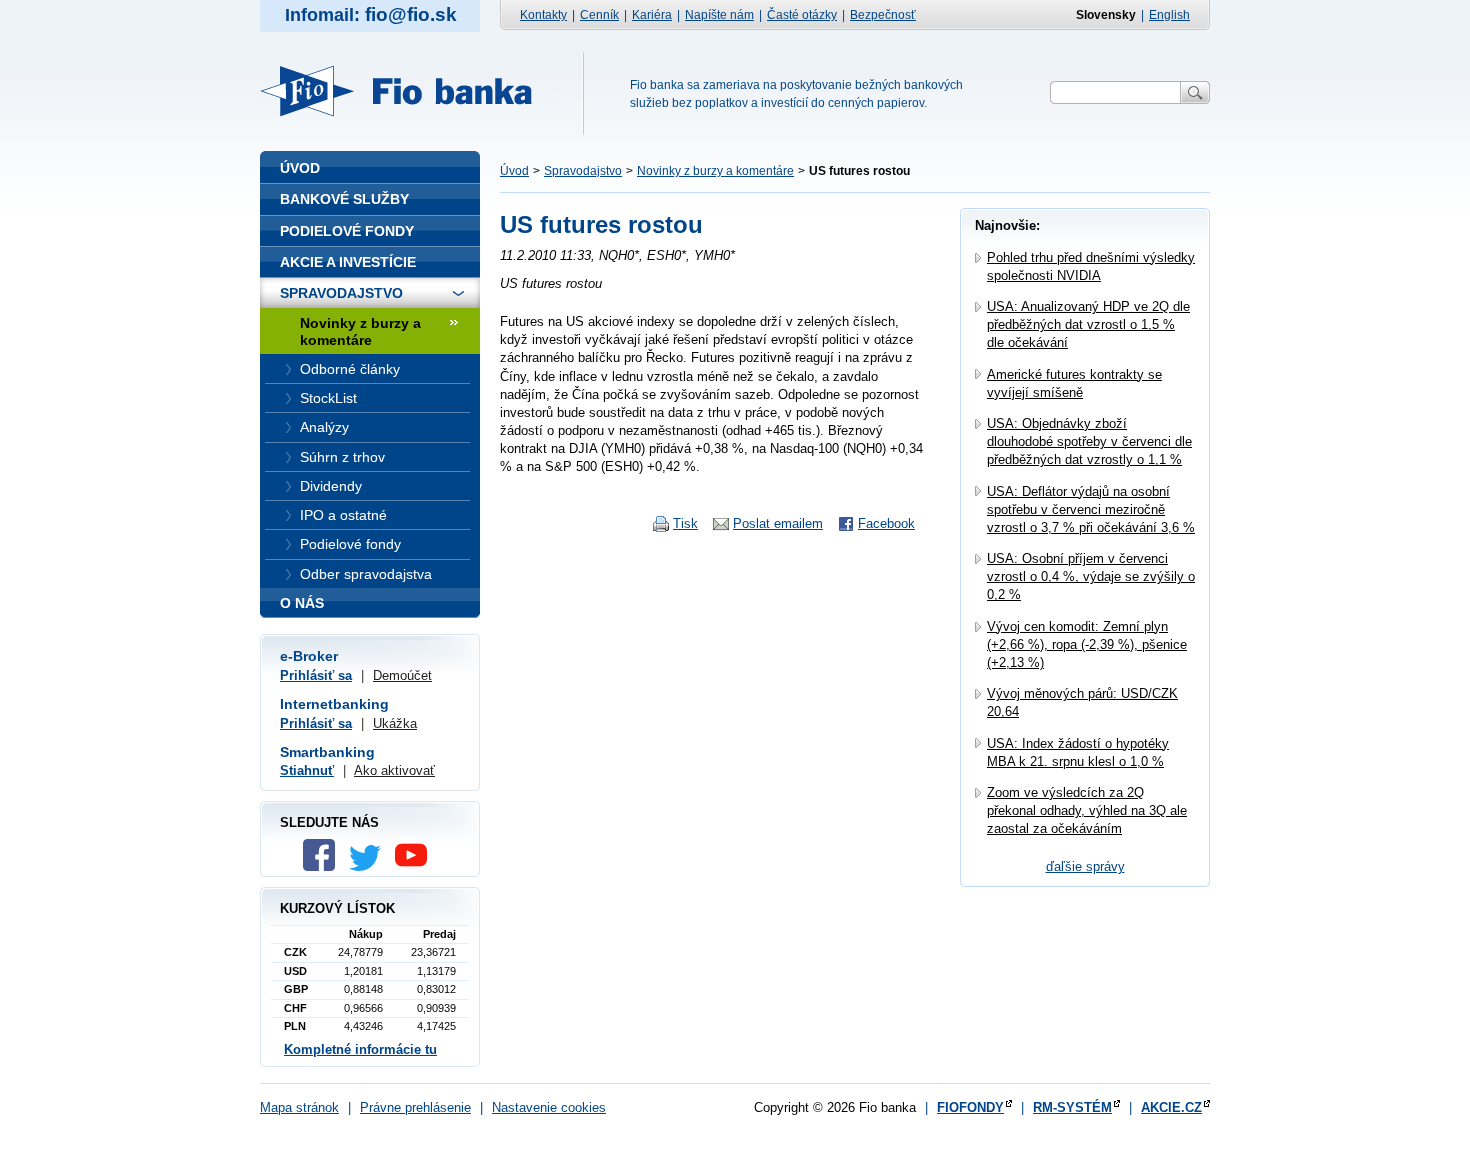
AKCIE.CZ (1171, 1107)
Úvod (514, 171)
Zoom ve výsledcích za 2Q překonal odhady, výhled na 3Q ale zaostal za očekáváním (1087, 810)
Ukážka (395, 723)
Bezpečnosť (883, 15)
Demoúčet (402, 675)
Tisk (685, 523)
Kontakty (543, 15)
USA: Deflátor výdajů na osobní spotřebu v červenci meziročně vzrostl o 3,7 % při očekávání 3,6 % (1091, 509)
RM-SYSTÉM (1072, 1107)
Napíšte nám (719, 15)
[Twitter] (370, 866)
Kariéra (652, 15)
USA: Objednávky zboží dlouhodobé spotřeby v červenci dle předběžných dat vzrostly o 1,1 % (1089, 441)
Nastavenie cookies (549, 1107)
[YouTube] (416, 866)
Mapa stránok (299, 1107)
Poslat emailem (778, 523)
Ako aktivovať (394, 770)
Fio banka (408, 91)
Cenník (599, 15)
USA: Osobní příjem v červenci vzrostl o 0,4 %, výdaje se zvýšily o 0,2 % (1091, 576)
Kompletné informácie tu (360, 1049)
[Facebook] (324, 866)
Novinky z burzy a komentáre (715, 171)
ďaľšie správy (1085, 866)
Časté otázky (802, 15)
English (1169, 15)
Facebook (886, 523)
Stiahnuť (307, 770)
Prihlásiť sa (316, 675)
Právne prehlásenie (415, 1107)
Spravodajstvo (583, 171)
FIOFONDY (970, 1107)
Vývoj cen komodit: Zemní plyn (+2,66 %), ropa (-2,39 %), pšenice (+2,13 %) (1087, 644)
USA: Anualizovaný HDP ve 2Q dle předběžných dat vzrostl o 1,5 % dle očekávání (1088, 324)
